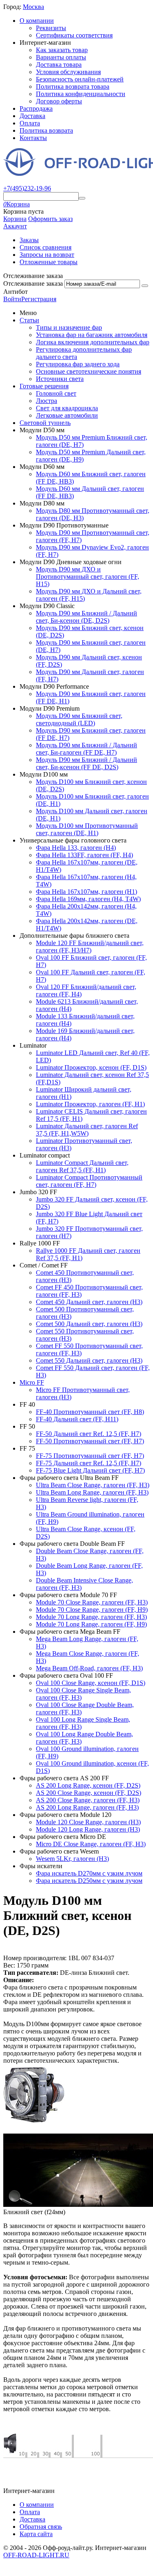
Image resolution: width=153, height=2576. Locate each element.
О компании (37, 21)
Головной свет (56, 393)
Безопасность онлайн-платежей (80, 79)
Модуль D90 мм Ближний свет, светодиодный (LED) (79, 719)
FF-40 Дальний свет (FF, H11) (77, 1419)
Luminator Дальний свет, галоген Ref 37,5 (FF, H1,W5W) (87, 1130)
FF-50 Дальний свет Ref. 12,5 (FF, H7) (89, 1434)
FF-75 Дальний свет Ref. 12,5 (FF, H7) (89, 1463)
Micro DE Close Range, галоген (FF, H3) (91, 1844)
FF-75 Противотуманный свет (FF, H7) (90, 1456)
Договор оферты (59, 101)
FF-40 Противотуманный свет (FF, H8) (90, 1412)
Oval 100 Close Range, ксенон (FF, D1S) (91, 1683)
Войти (12, 299)
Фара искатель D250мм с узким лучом (89, 1881)
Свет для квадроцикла (67, 408)
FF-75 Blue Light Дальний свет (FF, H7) (90, 1470)
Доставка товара (59, 65)
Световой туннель (45, 423)
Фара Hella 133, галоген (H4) (76, 848)
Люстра (47, 401)
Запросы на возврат (47, 255)
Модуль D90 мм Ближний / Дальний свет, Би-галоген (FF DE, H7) (86, 749)
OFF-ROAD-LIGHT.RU (36, 2555)
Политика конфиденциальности (81, 94)
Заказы (29, 240)
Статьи (29, 320)
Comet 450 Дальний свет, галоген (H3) (89, 1302)
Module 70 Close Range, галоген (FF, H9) (92, 1610)
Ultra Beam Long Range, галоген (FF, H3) (92, 1492)
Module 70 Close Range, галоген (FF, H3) (92, 1602)
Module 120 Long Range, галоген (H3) (88, 1829)
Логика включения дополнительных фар (93, 342)
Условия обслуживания (68, 72)
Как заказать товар (62, 50)
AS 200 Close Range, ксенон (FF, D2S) (89, 1793)
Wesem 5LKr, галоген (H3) (72, 1859)
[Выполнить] (145, 286)
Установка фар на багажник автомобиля (92, 335)
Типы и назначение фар (69, 327)
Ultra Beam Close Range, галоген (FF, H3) (93, 1485)
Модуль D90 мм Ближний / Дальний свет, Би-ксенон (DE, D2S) (86, 617)
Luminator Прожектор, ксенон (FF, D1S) (91, 1067)
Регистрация (39, 299)
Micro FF (32, 1382)
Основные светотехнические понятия (89, 371)
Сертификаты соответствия (74, 35)
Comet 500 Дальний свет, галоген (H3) (89, 1324)
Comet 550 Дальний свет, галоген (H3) (89, 1360)
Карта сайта (36, 2534)
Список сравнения (45, 247)
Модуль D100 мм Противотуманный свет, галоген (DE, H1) (87, 829)
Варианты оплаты (61, 57)
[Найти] (82, 198)
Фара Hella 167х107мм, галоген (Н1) (86, 892)
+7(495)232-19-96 (27, 188)
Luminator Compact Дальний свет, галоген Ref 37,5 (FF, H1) (82, 1166)
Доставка (32, 116)
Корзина (15, 219)
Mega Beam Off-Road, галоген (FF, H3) (89, 1668)
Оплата (30, 123)
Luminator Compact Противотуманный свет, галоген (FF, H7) (89, 1181)
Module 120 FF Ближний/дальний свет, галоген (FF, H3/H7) (90, 947)
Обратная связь (41, 2527)
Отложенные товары (49, 262)
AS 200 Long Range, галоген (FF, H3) (87, 1807)
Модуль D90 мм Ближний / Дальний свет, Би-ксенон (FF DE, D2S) (86, 763)
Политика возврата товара (73, 86)
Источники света (60, 379)
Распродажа (36, 108)
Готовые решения (44, 386)
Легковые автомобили (67, 415)
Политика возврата (46, 130)
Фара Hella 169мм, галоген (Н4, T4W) (88, 899)
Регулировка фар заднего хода (78, 364)
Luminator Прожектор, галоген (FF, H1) (90, 1104)
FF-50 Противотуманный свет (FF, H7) (90, 1441)
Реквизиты (51, 28)
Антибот (16, 292)
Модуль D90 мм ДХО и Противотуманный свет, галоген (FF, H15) (88, 577)
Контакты (33, 138)
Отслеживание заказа (33, 283)
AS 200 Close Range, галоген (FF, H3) (88, 1800)
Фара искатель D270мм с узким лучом (89, 1873)
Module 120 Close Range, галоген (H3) (88, 1822)
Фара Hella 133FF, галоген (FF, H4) (84, 855)
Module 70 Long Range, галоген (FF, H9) (91, 1624)
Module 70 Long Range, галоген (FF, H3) (91, 1617)
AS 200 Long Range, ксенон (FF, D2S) (88, 1785)
